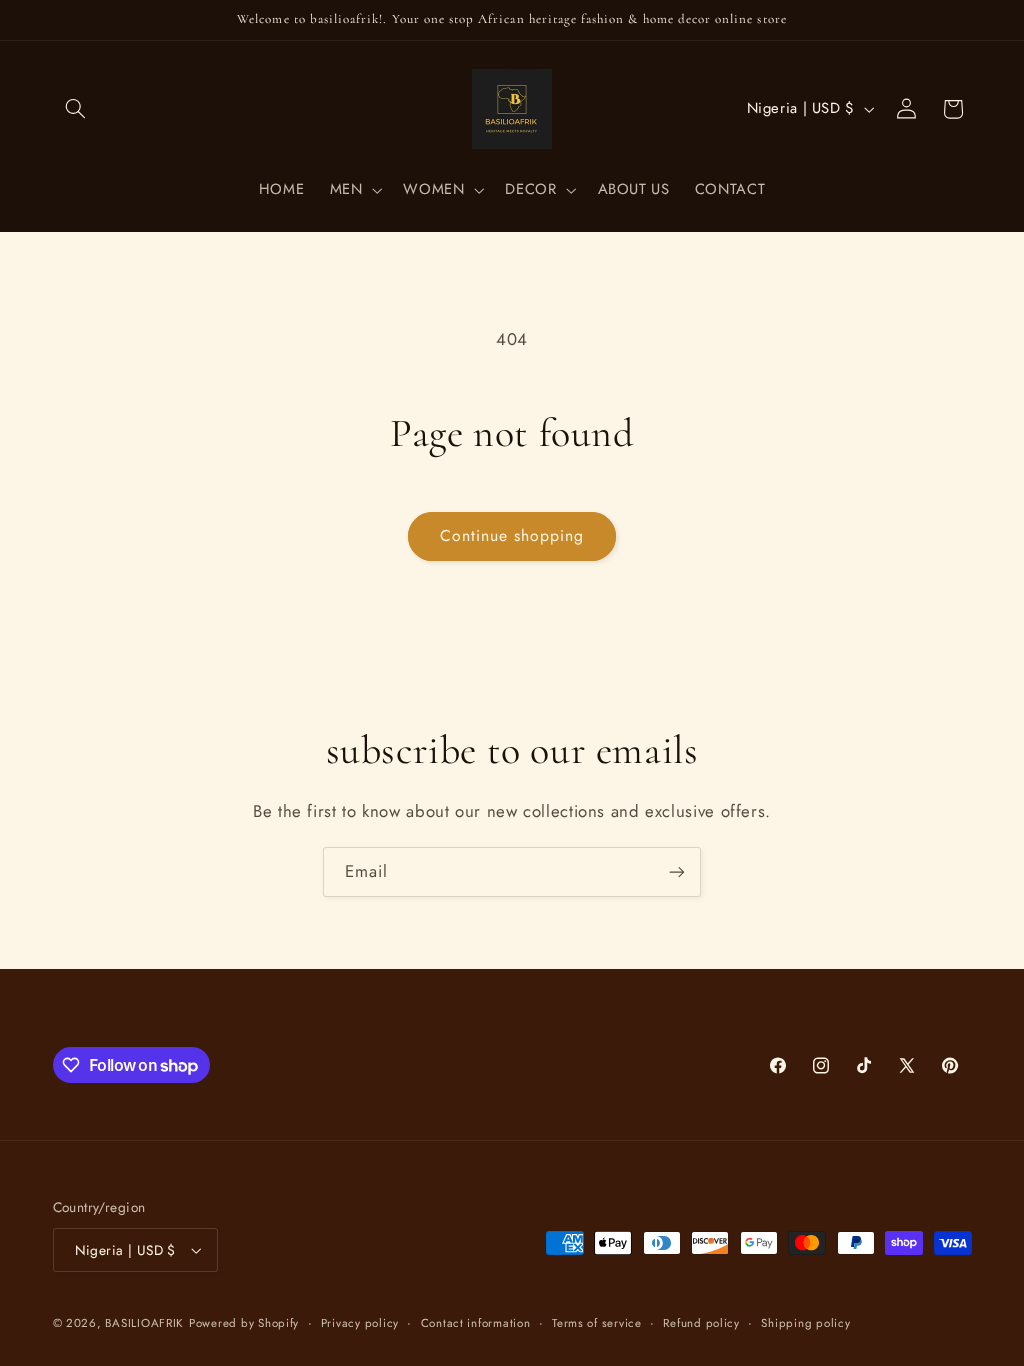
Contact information (476, 1323)
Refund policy (701, 1323)
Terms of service (597, 1323)
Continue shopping (512, 535)
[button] (76, 109)
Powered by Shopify (244, 1323)
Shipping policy (805, 1323)
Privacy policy (360, 1323)
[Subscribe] (677, 871)
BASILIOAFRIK (144, 1323)
